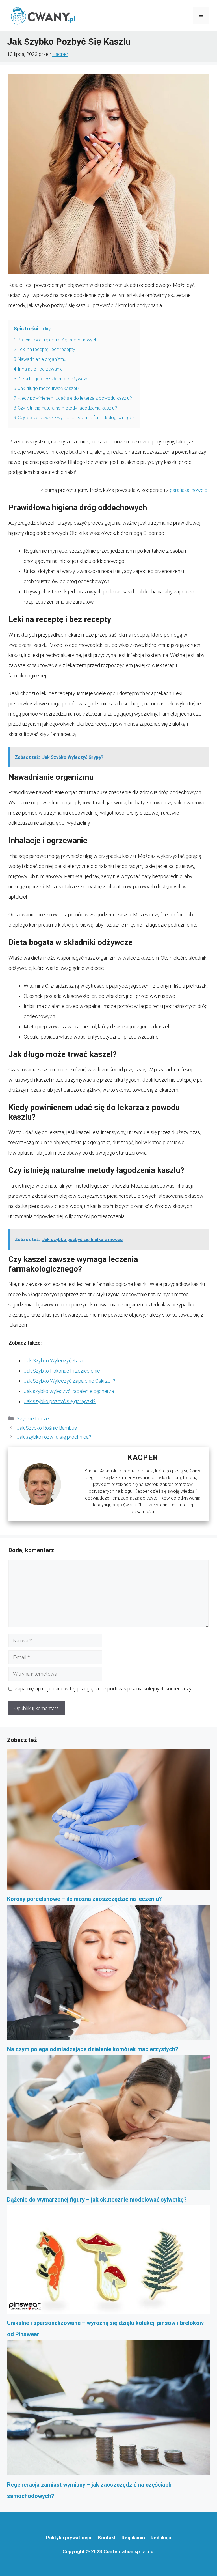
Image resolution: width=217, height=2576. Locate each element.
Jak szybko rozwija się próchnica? (54, 1437)
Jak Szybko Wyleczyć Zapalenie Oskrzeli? (70, 1381)
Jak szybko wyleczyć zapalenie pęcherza (69, 1391)
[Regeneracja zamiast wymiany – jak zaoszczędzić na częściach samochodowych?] (108, 2409)
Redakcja (161, 2538)
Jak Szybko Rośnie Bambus (47, 1428)
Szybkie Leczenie (36, 1419)
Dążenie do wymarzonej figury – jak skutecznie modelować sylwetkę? (97, 2200)
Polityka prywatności (69, 2538)
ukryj (47, 329)
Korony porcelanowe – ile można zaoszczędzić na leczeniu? (84, 1899)
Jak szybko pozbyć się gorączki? (60, 1401)
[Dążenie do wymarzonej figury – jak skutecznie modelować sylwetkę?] (108, 2124)
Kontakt (107, 2538)
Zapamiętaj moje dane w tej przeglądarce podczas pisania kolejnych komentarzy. (103, 1689)
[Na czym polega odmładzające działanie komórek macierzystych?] (108, 1974)
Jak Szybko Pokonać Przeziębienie (62, 1371)
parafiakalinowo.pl (189, 490)
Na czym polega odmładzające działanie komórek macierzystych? (93, 2049)
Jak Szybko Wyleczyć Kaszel (56, 1361)
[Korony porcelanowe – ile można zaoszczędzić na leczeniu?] (108, 1821)
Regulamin (133, 2538)
